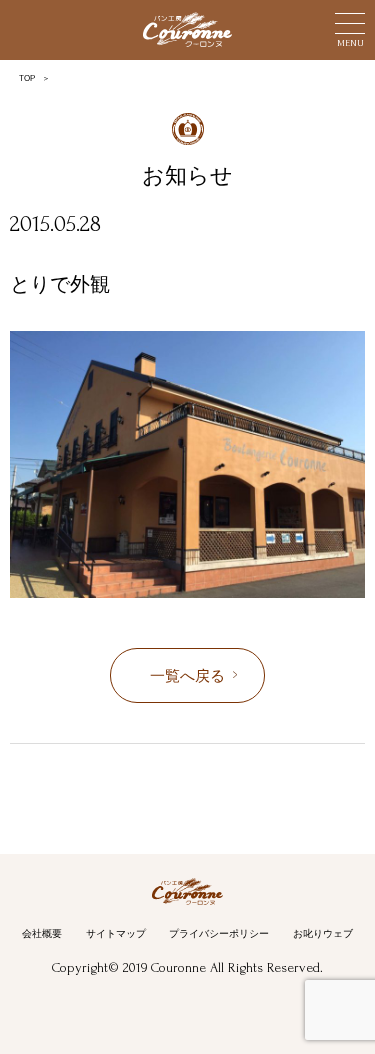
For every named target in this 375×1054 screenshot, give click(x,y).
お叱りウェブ (323, 933)
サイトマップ (116, 933)
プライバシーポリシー (219, 933)
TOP (27, 78)
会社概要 (42, 933)
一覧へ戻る (187, 676)
